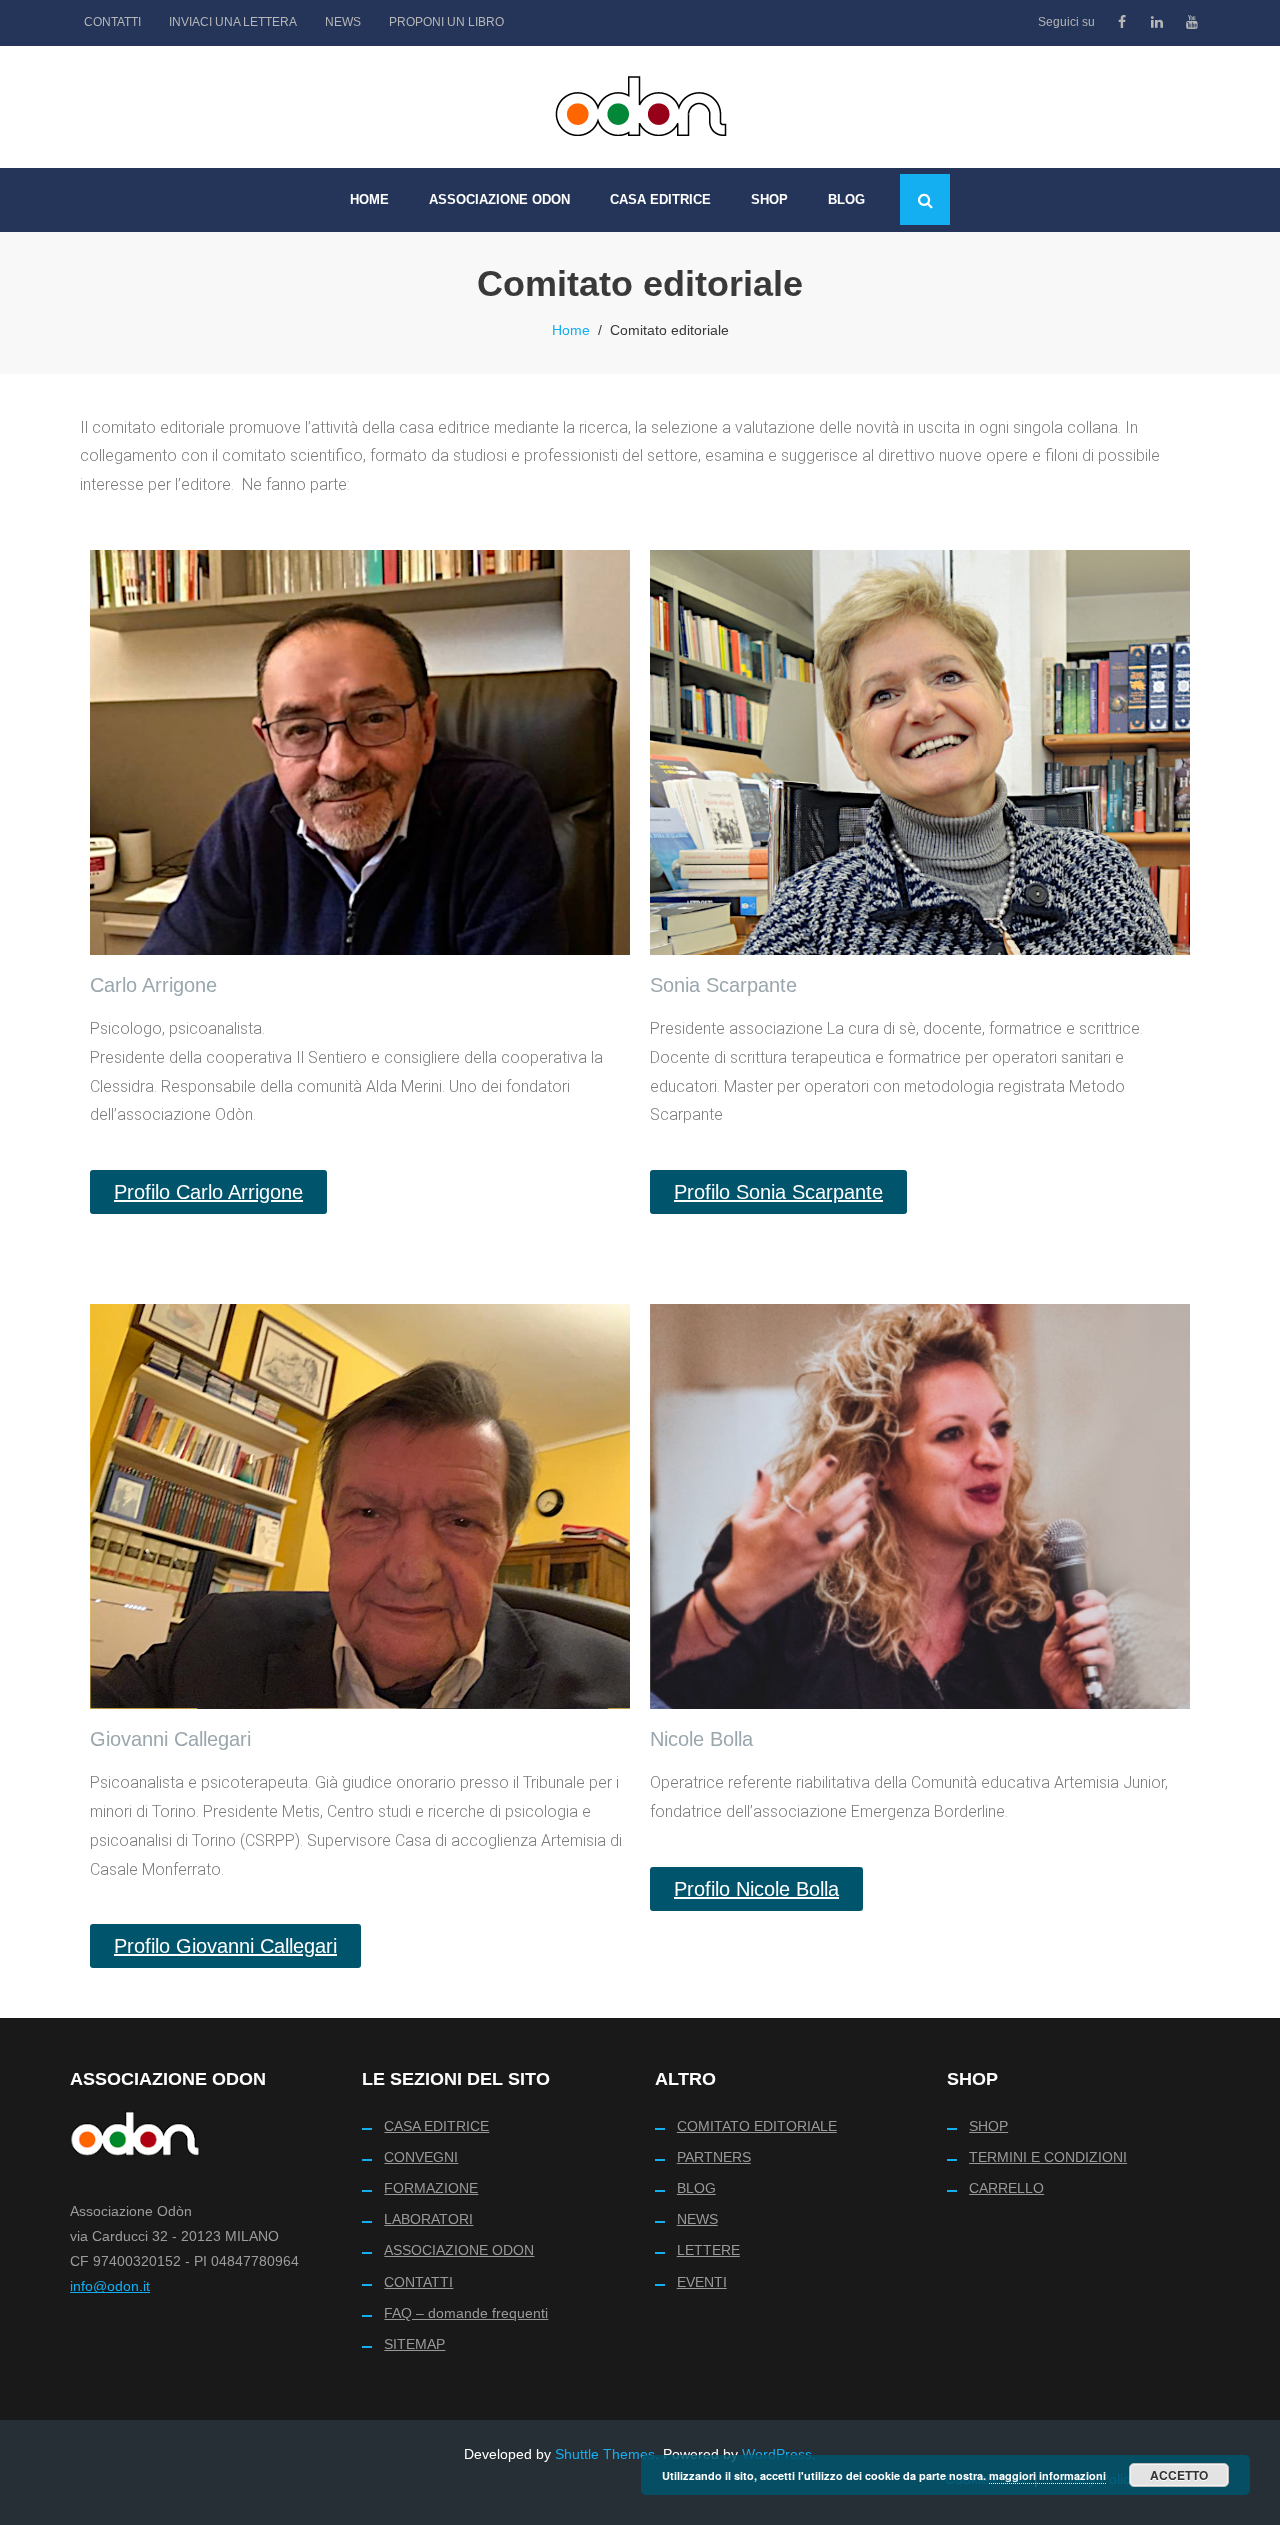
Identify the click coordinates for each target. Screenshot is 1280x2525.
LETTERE (708, 2250)
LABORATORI (428, 2219)
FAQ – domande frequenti (466, 2313)
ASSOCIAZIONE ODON (459, 2250)
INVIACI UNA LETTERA (233, 22)
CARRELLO (1006, 2188)
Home (571, 330)
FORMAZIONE (431, 2188)
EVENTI (702, 2282)
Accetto (1179, 2475)
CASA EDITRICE (436, 2126)
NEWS (343, 22)
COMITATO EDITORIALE (757, 2126)
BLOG (696, 2188)
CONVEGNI (421, 2157)
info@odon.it (110, 2286)
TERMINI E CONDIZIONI (1048, 2157)
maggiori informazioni (1047, 2475)
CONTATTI (112, 22)
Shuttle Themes (605, 2454)
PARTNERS (714, 2157)
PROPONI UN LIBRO (446, 22)
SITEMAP (414, 2344)
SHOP (988, 2126)
